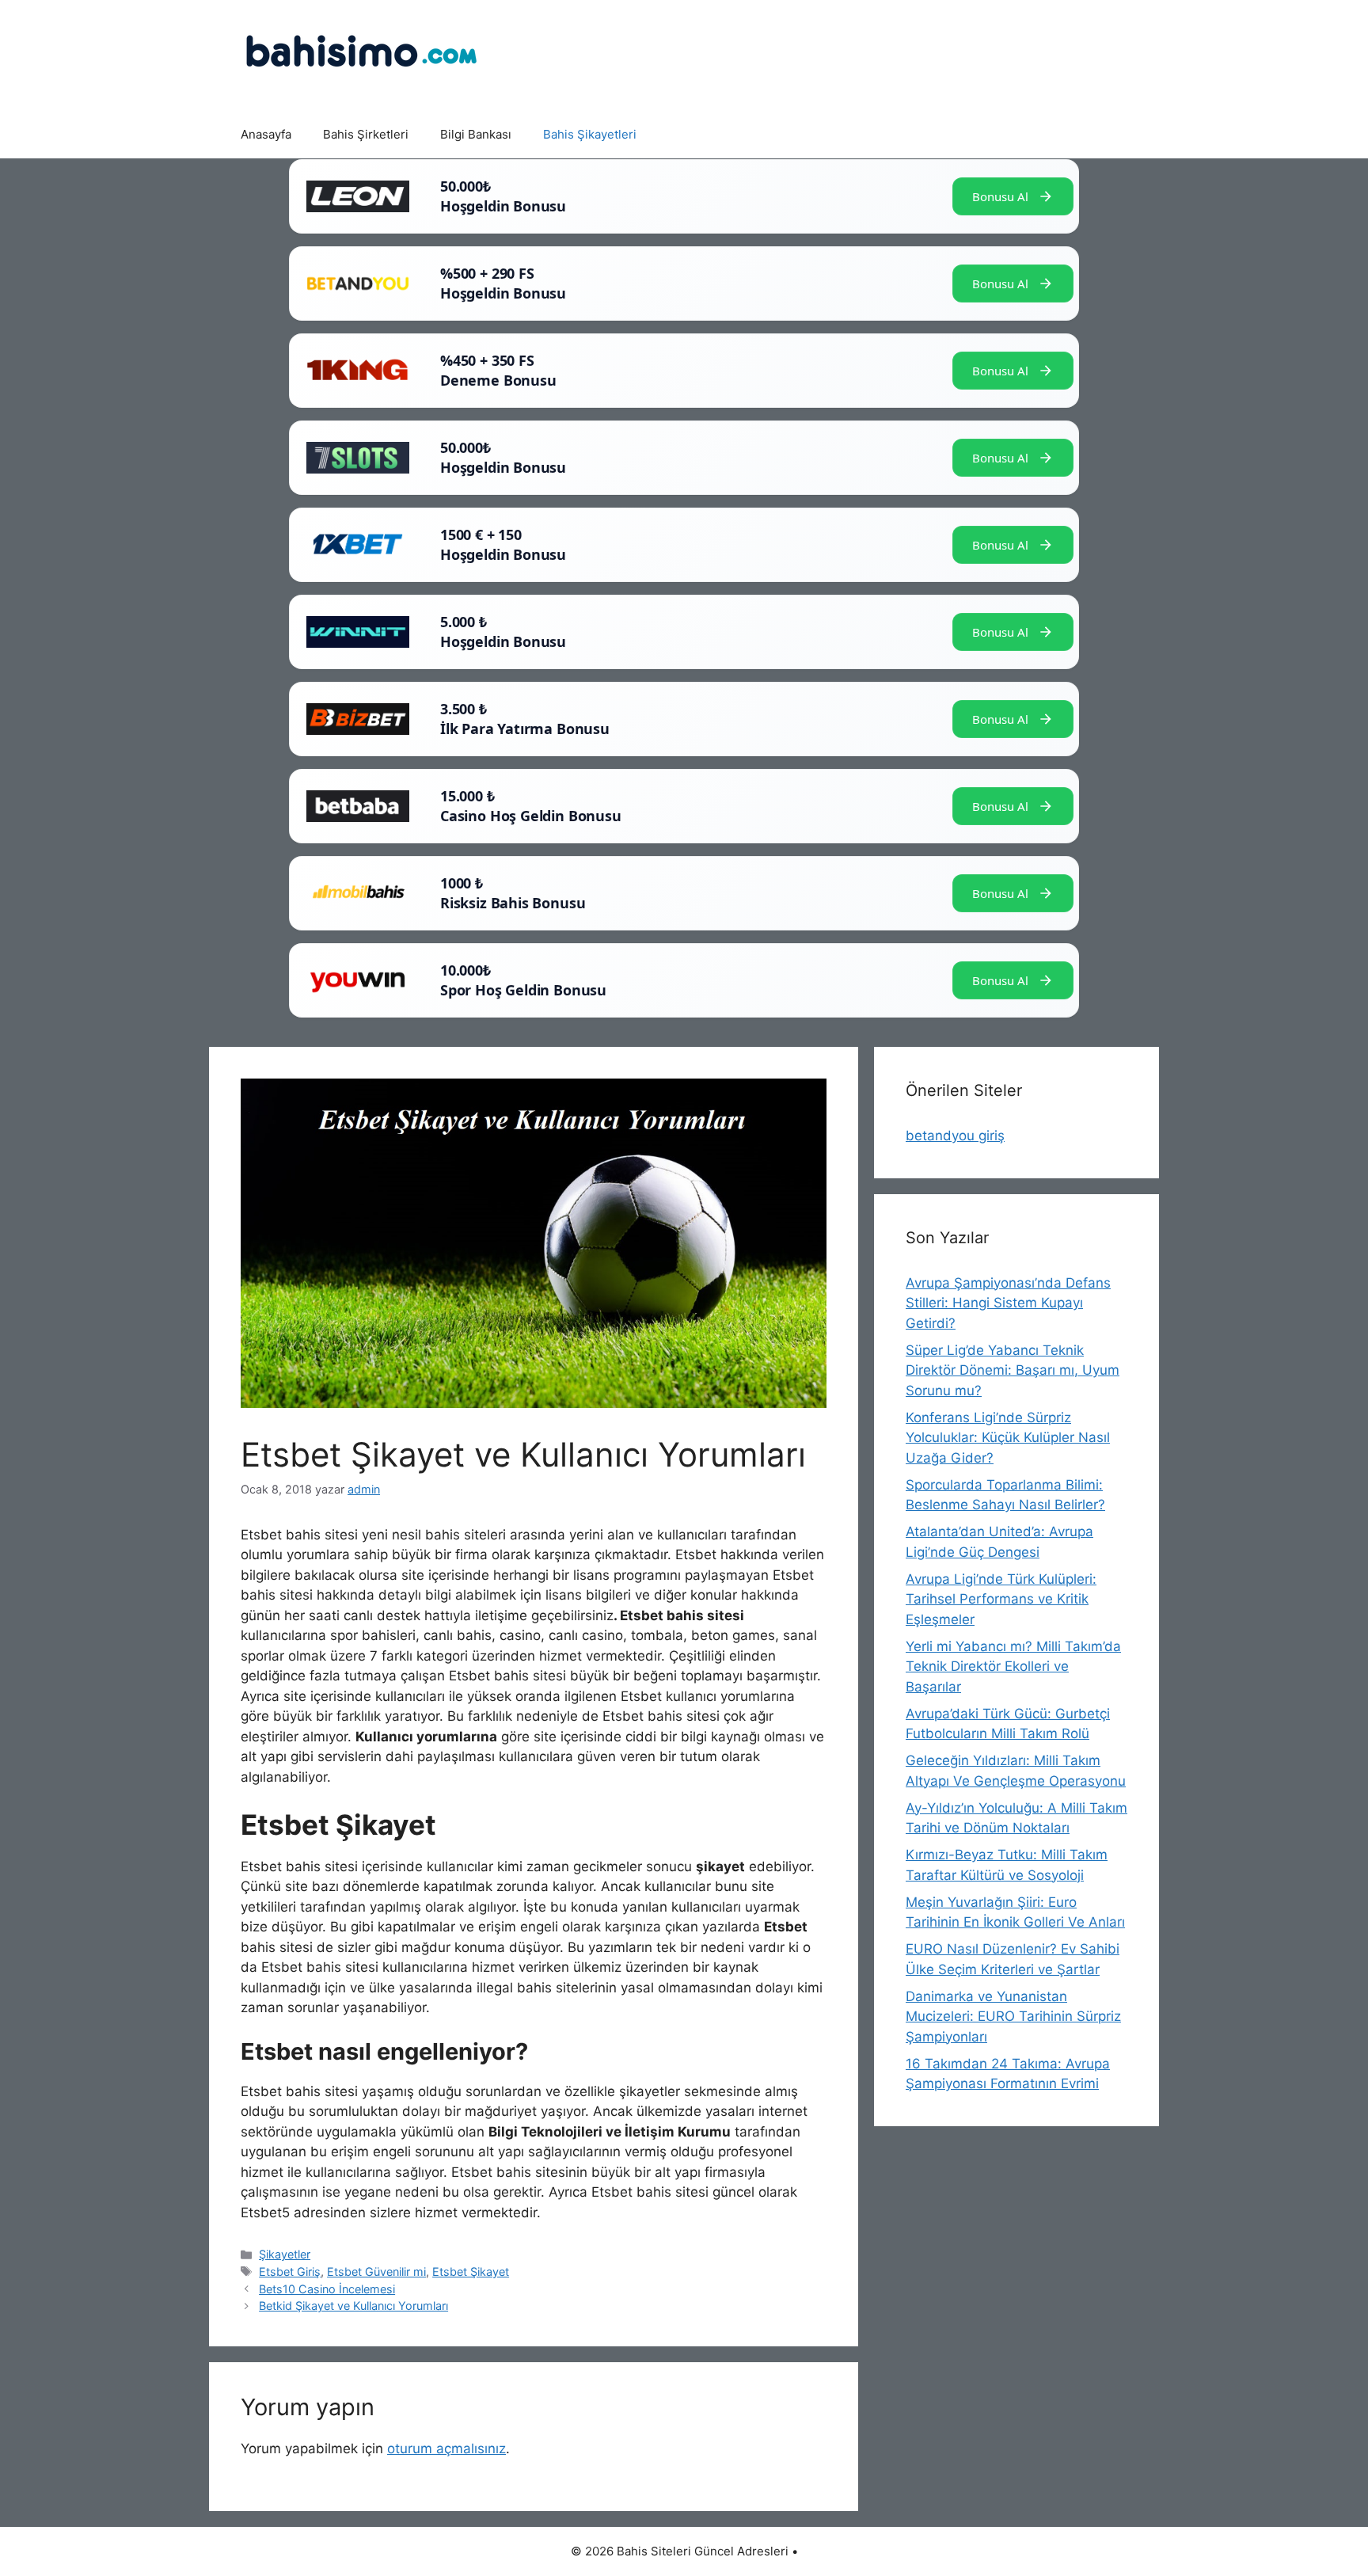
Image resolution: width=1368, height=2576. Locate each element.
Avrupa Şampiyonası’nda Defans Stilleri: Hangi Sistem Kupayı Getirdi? (1008, 1303)
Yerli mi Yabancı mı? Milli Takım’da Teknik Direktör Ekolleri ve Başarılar (1013, 1667)
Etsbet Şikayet (471, 2272)
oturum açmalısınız (446, 2449)
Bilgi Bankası (476, 134)
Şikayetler (285, 2254)
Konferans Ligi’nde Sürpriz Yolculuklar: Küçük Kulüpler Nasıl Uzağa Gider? (1008, 1438)
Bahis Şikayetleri (590, 134)
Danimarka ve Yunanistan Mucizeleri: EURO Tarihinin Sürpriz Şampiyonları (1013, 2017)
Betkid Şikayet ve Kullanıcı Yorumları (353, 2306)
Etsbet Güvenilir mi (376, 2272)
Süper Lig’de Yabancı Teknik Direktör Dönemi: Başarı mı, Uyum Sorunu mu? (1013, 1370)
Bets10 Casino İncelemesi (327, 2289)
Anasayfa (266, 134)
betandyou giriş (955, 1136)
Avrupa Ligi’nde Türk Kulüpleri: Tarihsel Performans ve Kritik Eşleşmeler (1001, 1599)
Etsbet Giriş (290, 2272)
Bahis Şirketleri (366, 134)
